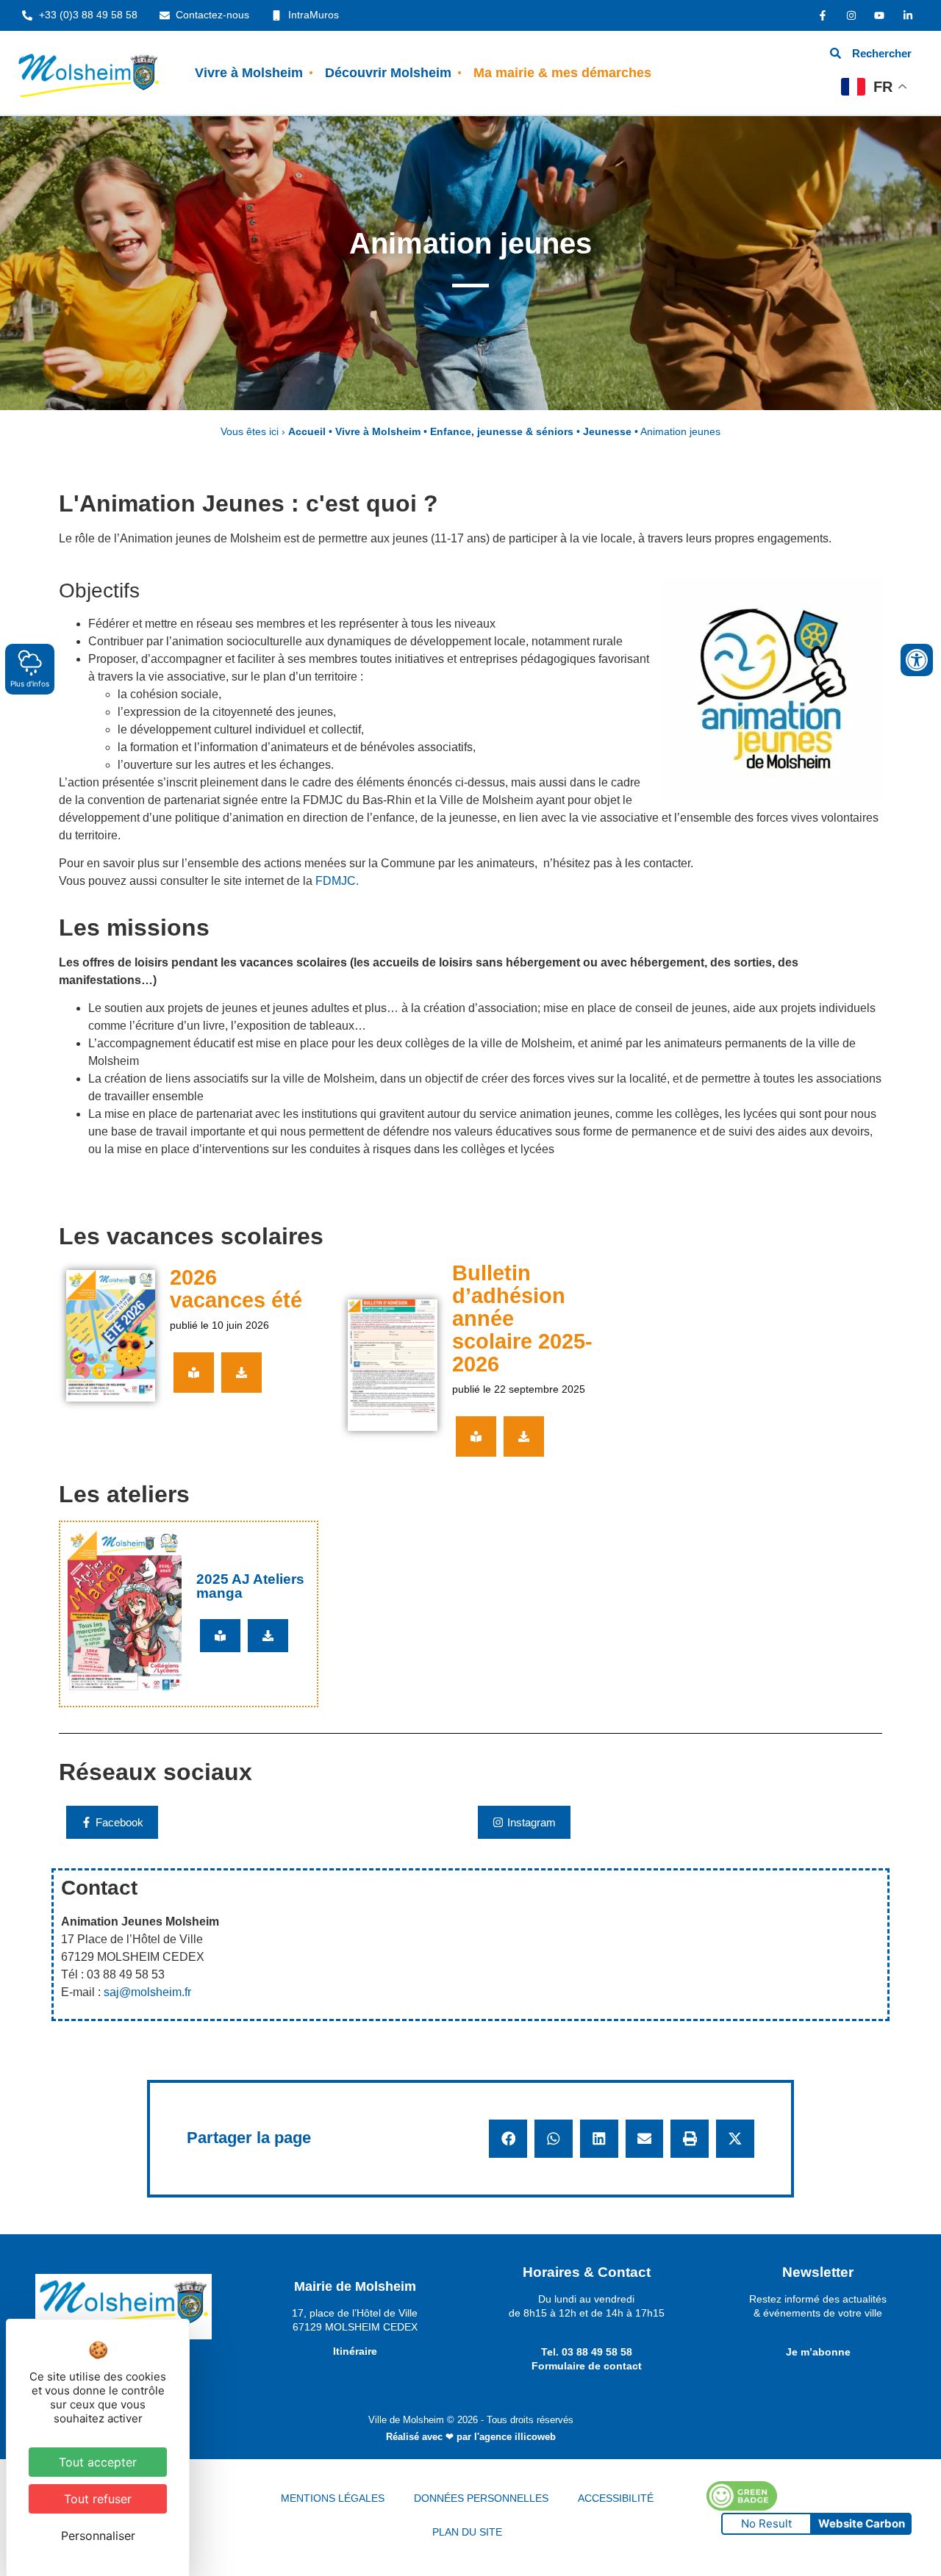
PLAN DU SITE (467, 2532)
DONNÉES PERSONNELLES (481, 2498)
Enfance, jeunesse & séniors (502, 432)
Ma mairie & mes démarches (562, 73)
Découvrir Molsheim (388, 73)
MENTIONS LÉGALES (333, 2498)
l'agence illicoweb (515, 2437)
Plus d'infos (30, 684)
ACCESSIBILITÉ (616, 2498)
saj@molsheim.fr (147, 1992)
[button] (508, 2139)
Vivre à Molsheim (249, 73)
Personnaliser (98, 2536)
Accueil (307, 432)
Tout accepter (98, 2462)
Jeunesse (607, 432)
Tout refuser (98, 2499)
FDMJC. (337, 881)
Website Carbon (862, 2523)
